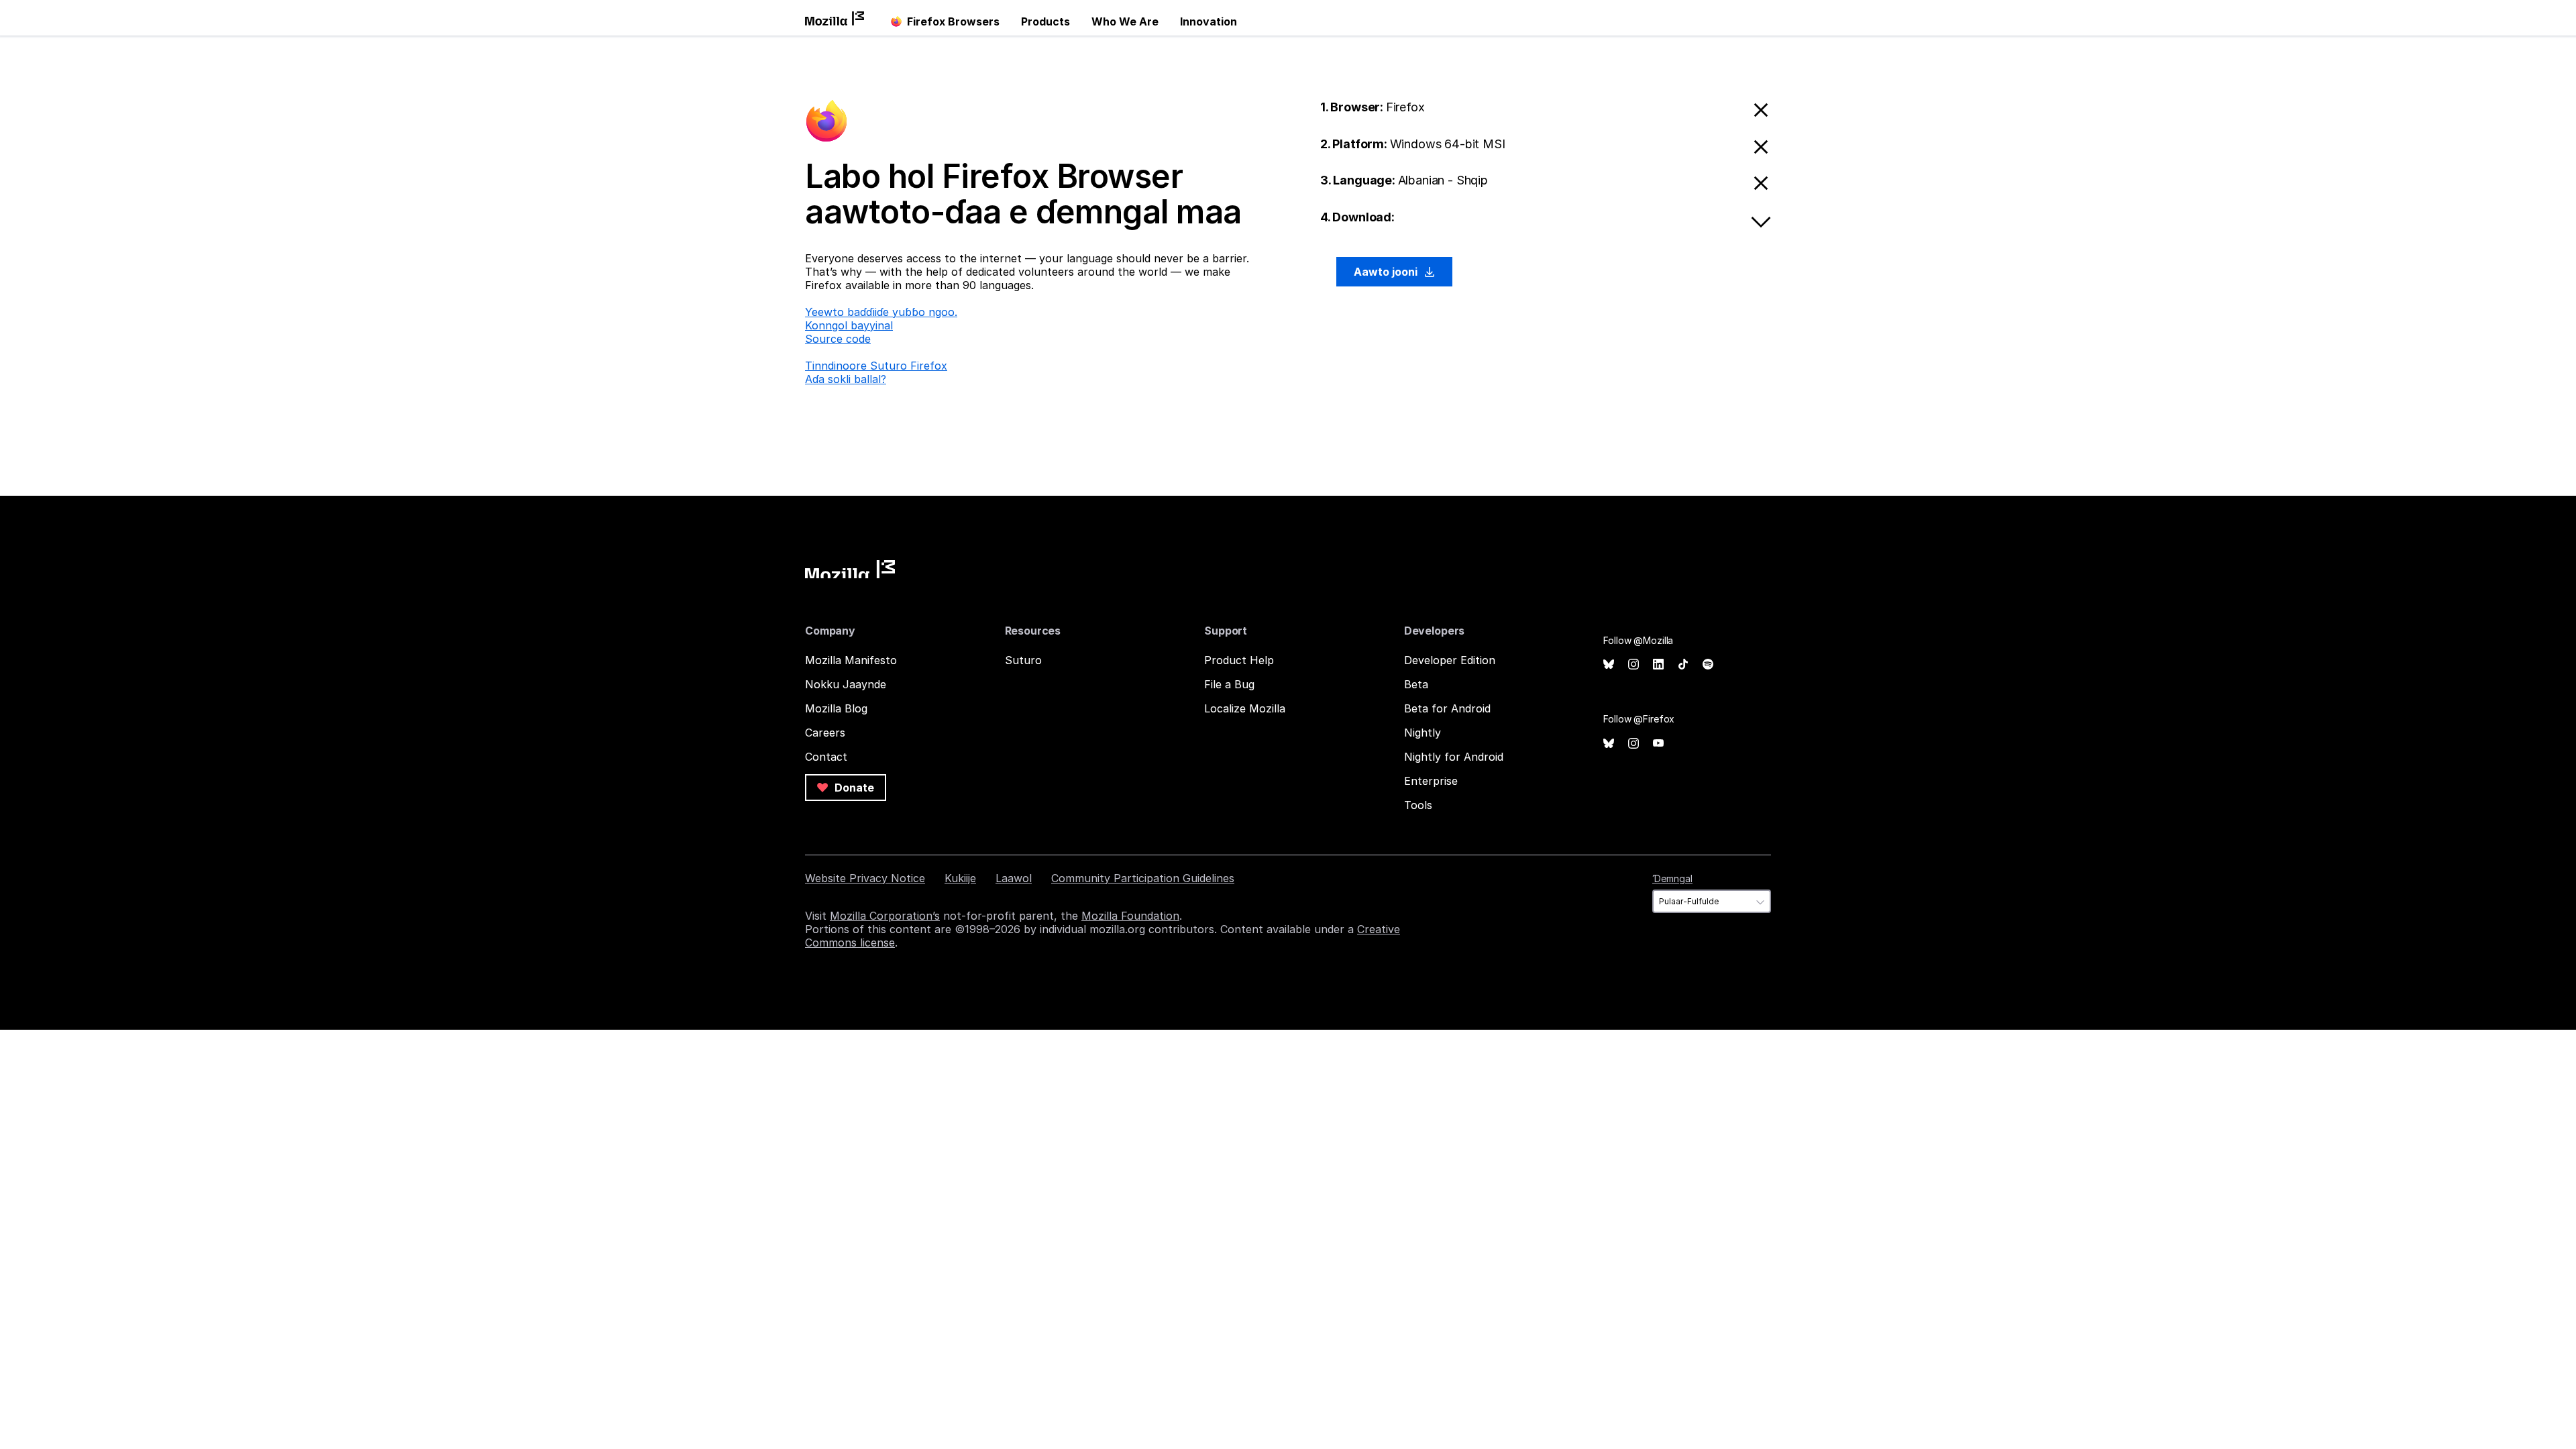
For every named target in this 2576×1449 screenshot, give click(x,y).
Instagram (1633, 664)
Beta (1416, 684)
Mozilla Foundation (1130, 916)
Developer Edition (1450, 660)
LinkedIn (1658, 664)
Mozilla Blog (836, 708)
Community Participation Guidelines (1143, 878)
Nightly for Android (1454, 757)
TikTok (1683, 664)
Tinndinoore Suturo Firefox (876, 366)
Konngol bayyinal (849, 325)
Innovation (1209, 21)
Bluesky (1609, 664)
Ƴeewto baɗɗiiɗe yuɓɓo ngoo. (881, 312)
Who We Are (1125, 21)
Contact (826, 757)
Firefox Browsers (953, 21)
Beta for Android (1447, 708)
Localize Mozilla (1245, 708)
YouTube (1658, 744)
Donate (853, 788)
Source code (838, 339)
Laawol (1014, 878)
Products (1045, 21)
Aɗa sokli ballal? (846, 379)
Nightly (1423, 733)
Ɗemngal (1672, 878)
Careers (825, 733)
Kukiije (960, 878)
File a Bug (1229, 684)
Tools (1418, 805)
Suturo (1023, 660)
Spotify (1708, 664)
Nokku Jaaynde (846, 684)
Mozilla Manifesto (851, 660)
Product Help (1239, 660)
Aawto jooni (1387, 272)
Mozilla (850, 569)
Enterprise (1431, 781)
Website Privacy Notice (865, 878)
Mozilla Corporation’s (885, 916)
